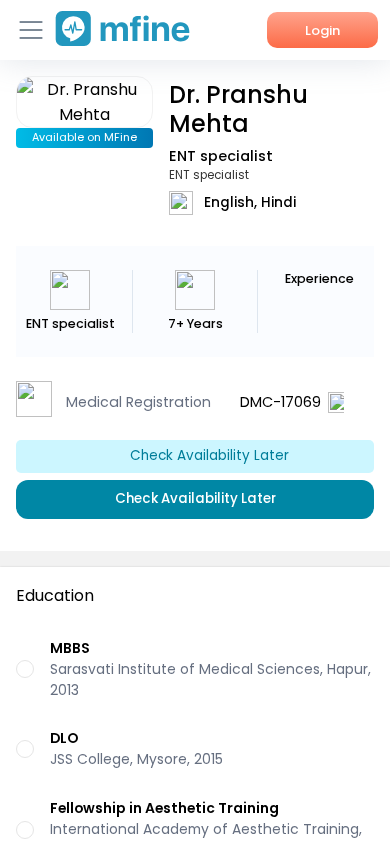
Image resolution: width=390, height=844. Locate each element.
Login (322, 30)
